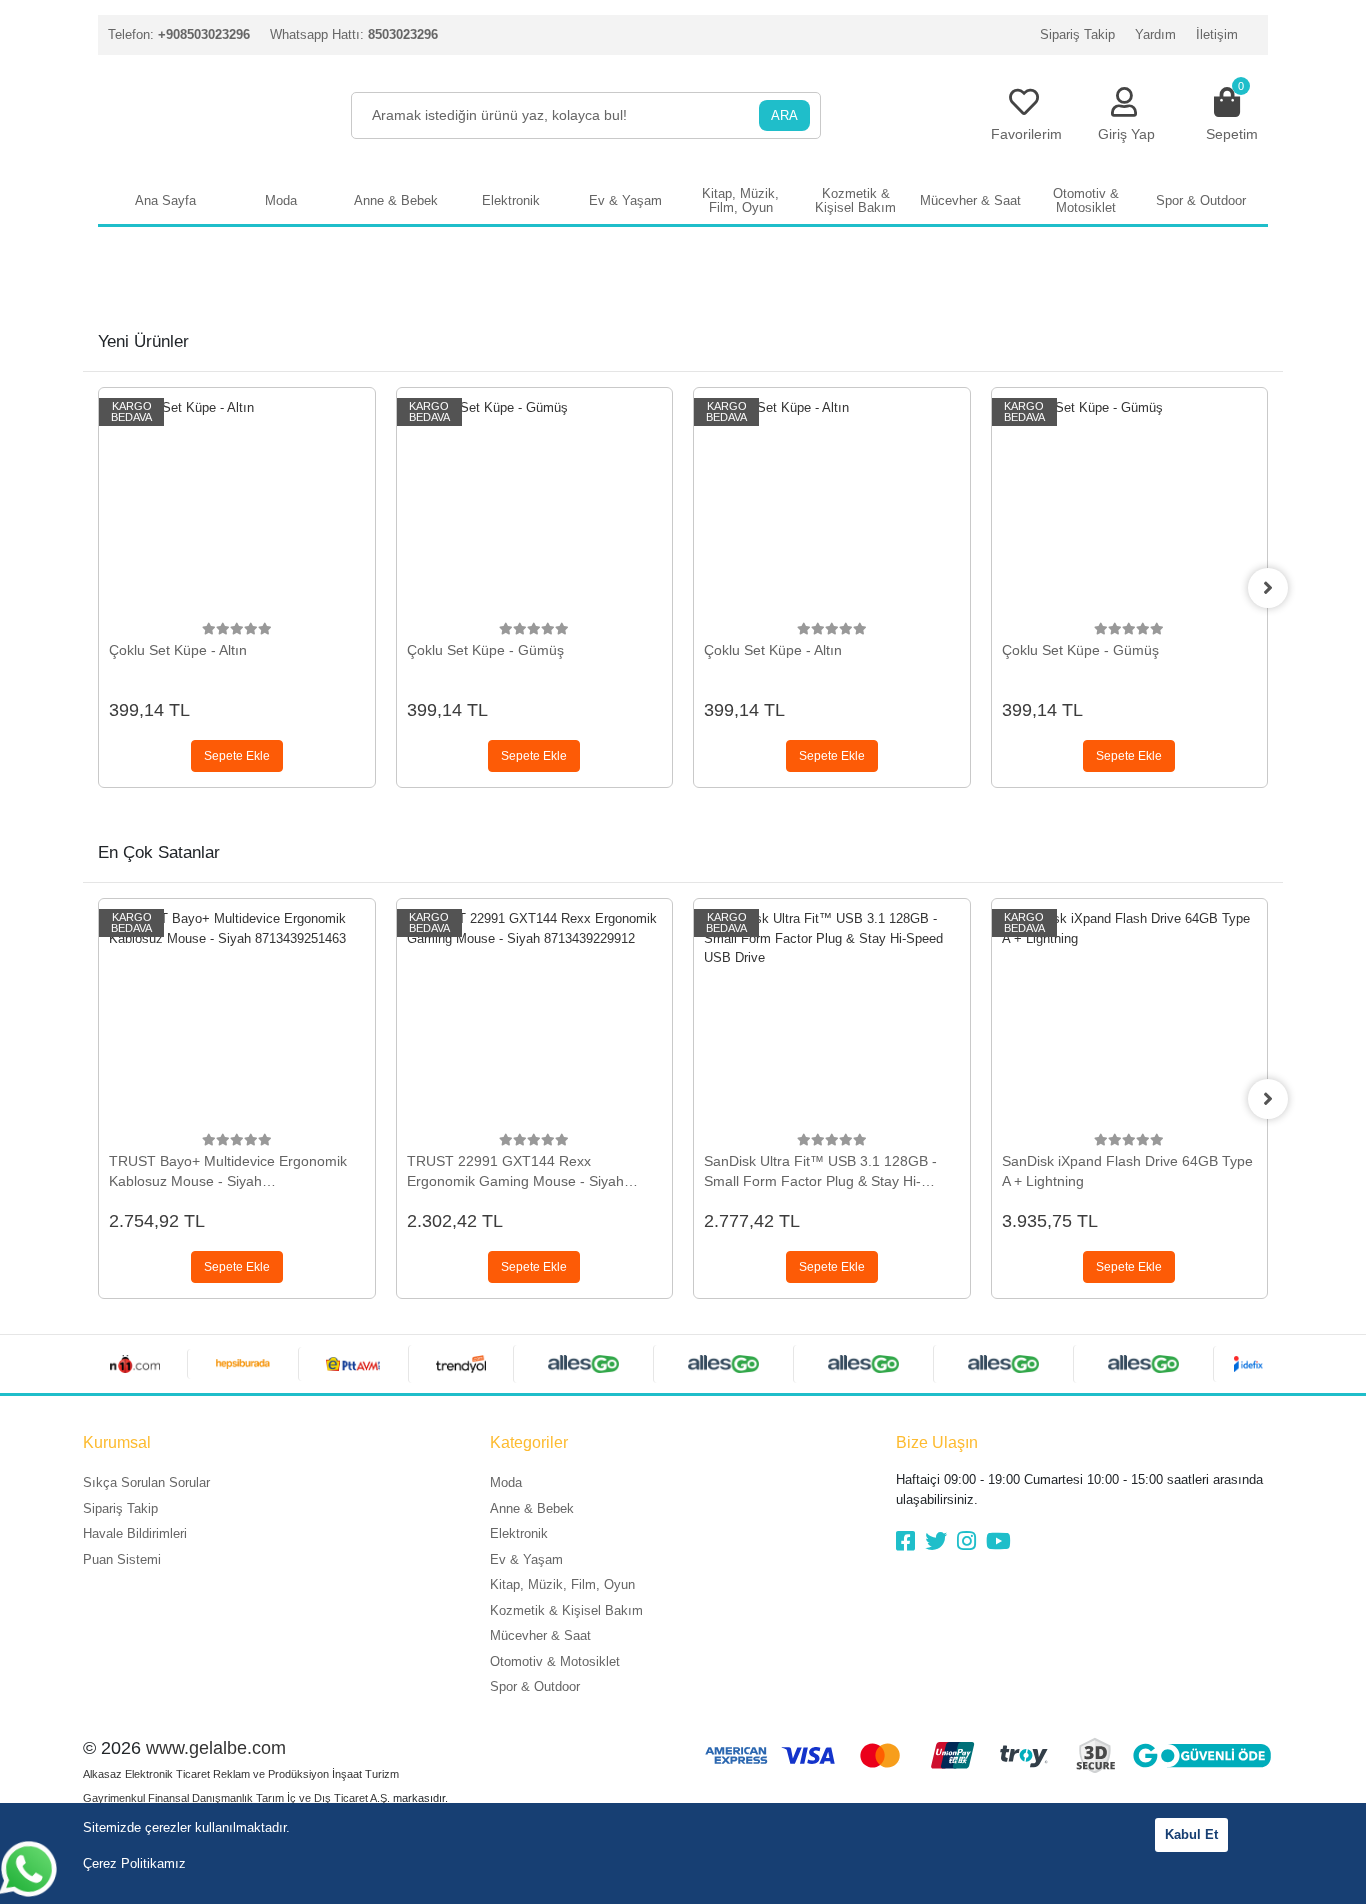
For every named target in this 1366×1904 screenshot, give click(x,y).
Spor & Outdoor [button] (1201, 200)
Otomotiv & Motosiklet (555, 1661)
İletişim (1217, 34)
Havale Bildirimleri (135, 1533)
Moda (506, 1482)
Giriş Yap (1126, 134)
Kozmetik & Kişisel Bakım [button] (855, 200)
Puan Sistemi (122, 1559)
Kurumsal (117, 1442)
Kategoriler (529, 1442)
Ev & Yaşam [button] (625, 200)
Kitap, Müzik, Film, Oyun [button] (740, 200)
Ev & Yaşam (526, 1559)
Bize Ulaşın (937, 1442)
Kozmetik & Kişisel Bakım (566, 1610)
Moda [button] (281, 200)
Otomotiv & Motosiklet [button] (1086, 200)
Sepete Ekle (237, 756)
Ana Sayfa (165, 200)
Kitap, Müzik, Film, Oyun (562, 1584)
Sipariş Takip (1077, 34)
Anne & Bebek (532, 1508)
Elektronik (519, 1533)
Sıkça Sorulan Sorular (146, 1482)
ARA (784, 115)
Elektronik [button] (511, 200)
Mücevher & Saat (540, 1635)
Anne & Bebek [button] (396, 200)
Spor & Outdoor (535, 1686)
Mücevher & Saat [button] (970, 200)
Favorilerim (1026, 134)
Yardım (1155, 34)
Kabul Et (1191, 1834)
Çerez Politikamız (134, 1863)
